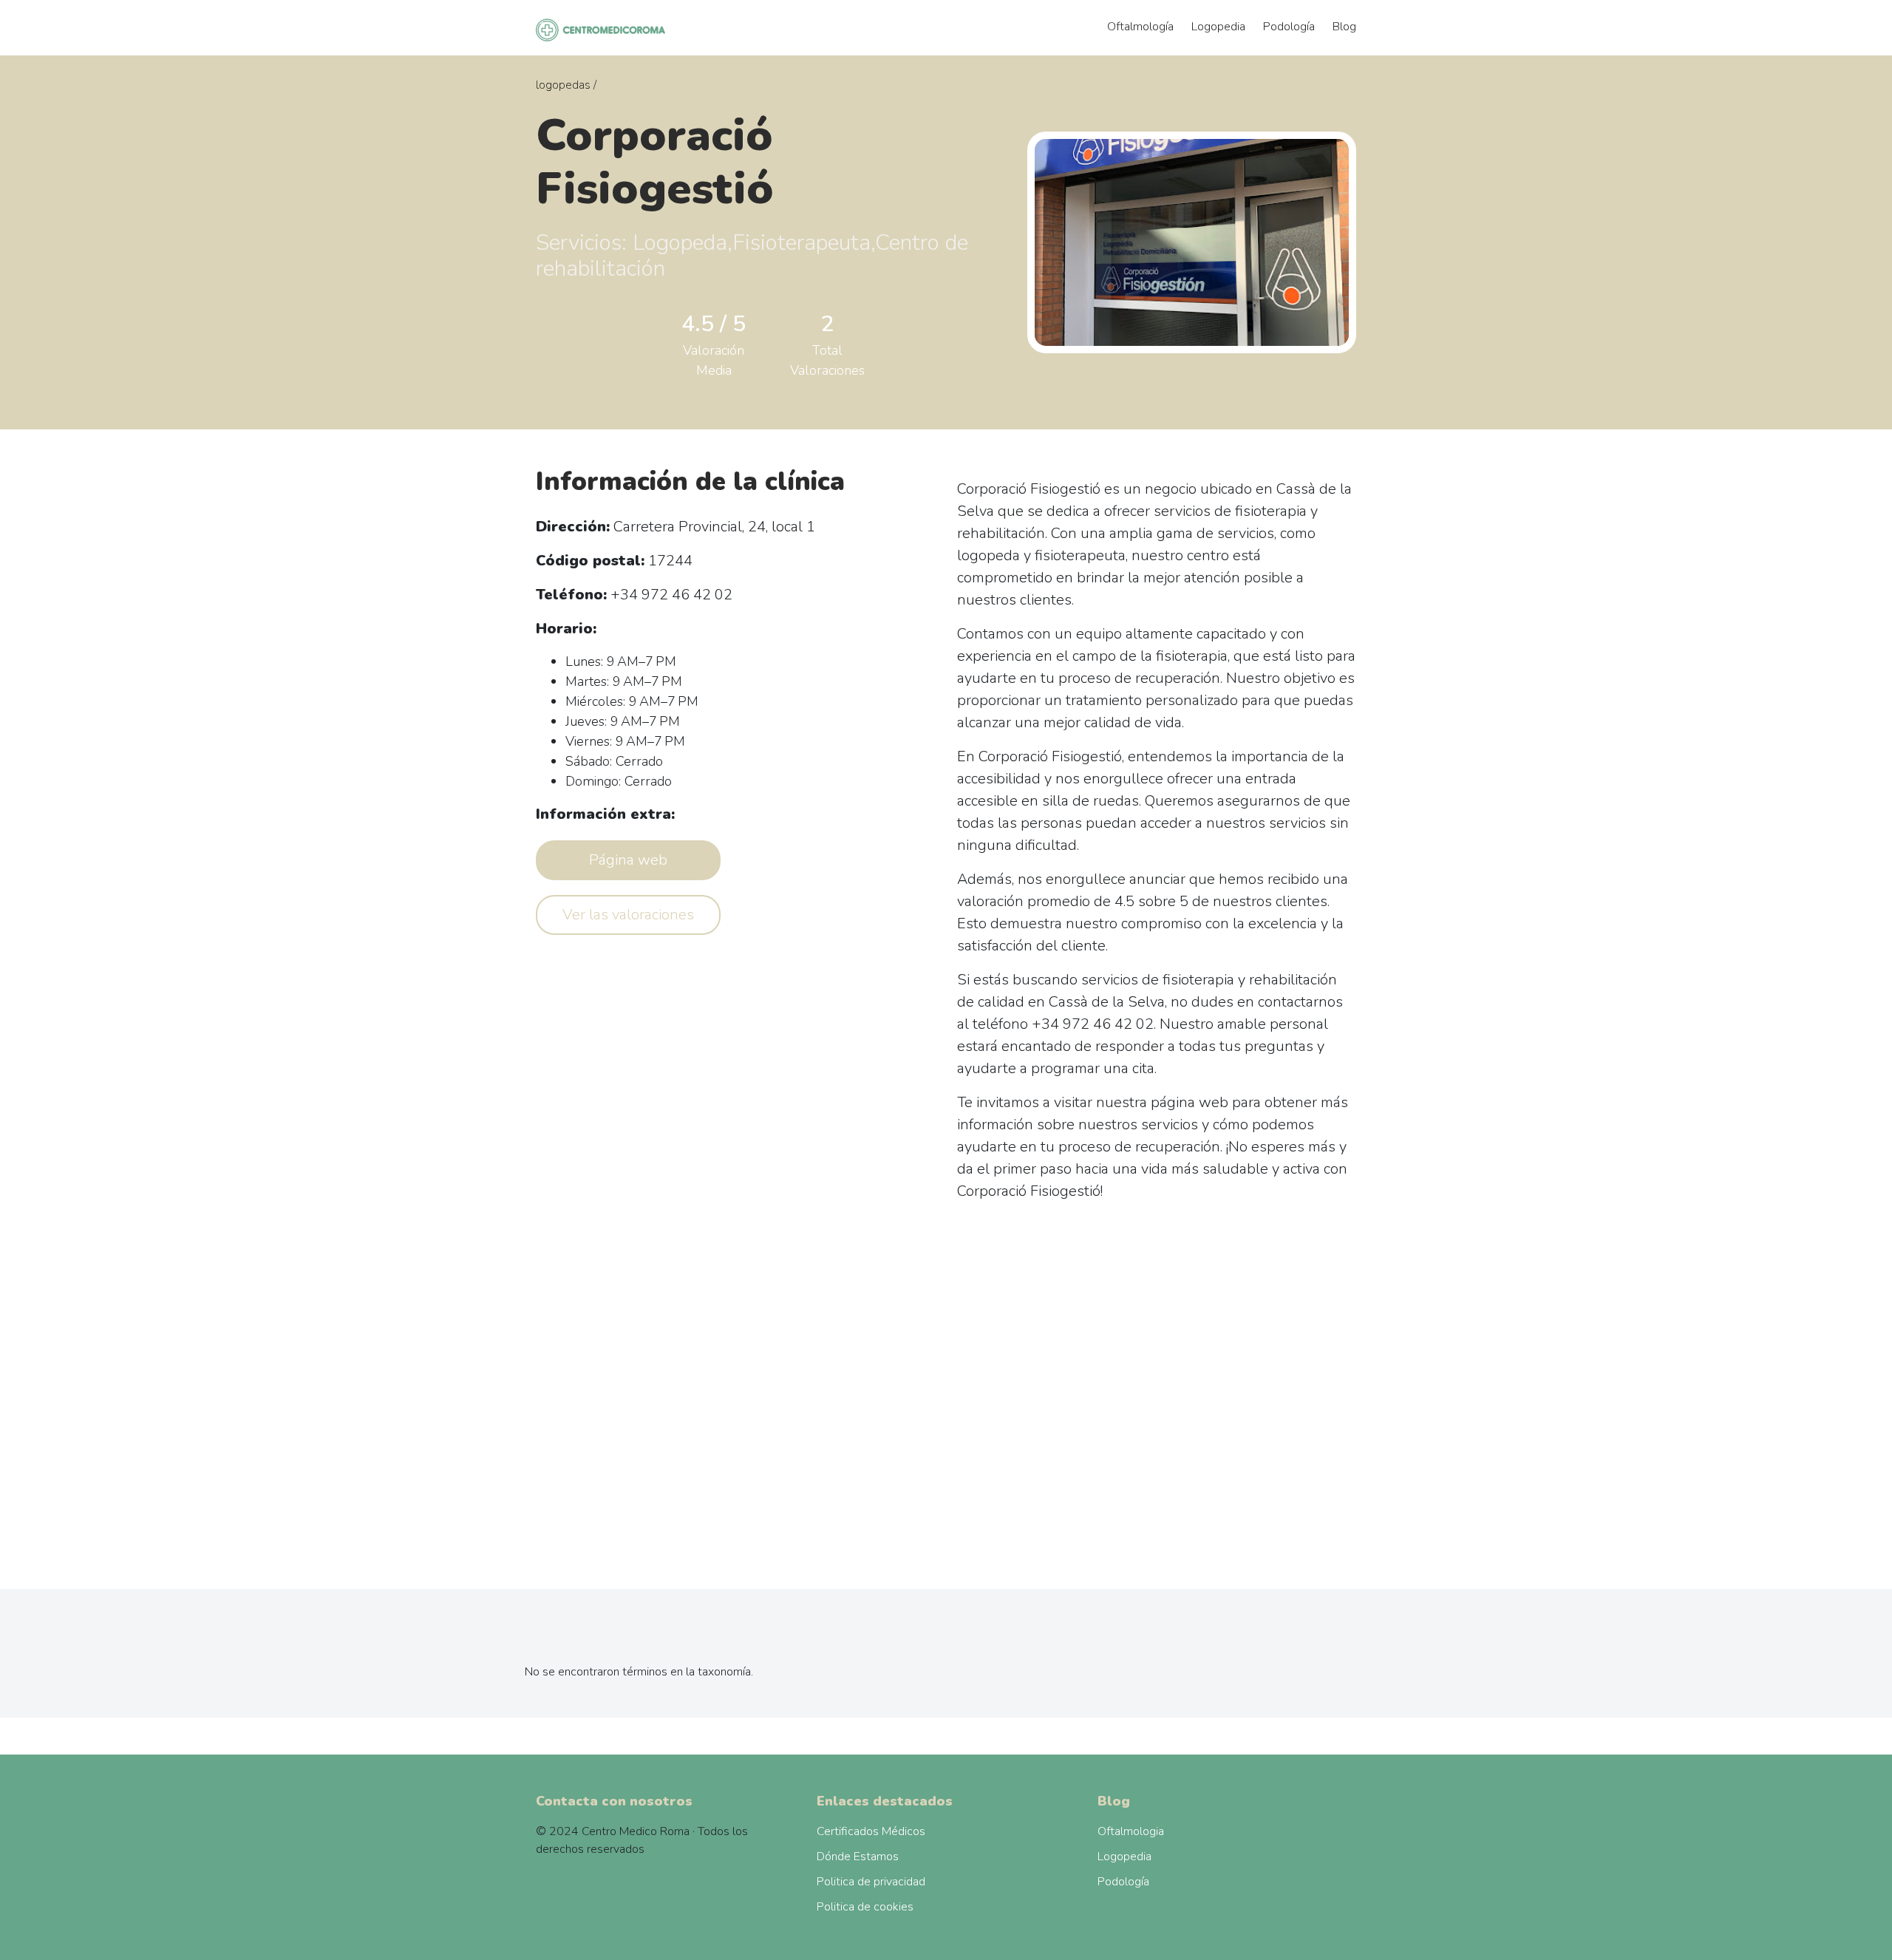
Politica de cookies (865, 1907)
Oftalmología (1140, 27)
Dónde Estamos (858, 1857)
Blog (1344, 27)
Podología (1289, 27)
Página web (628, 860)
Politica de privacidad (871, 1882)
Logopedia (1218, 27)
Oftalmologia (1131, 1831)
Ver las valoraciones (628, 915)
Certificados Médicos (871, 1831)
